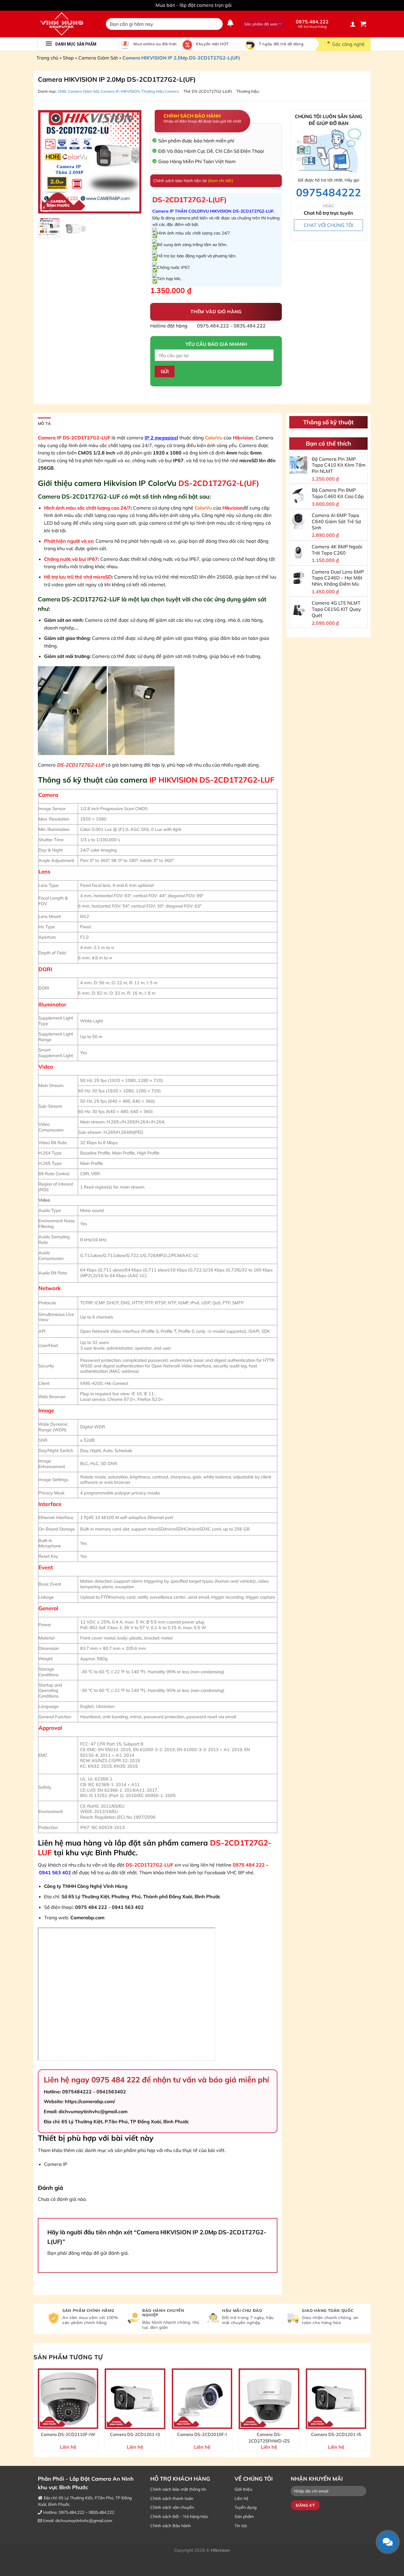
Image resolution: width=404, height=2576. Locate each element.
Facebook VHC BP (225, 1872)
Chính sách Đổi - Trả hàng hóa (179, 2516)
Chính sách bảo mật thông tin (178, 2489)
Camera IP (110, 91)
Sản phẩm (244, 2516)
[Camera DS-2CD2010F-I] (202, 2399)
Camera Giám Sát (98, 58)
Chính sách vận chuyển (172, 2507)
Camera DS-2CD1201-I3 (135, 2434)
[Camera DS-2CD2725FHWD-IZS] (269, 2399)
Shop (68, 58)
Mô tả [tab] (44, 423)
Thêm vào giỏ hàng (216, 311)
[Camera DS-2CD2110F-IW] (68, 2399)
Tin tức (241, 2526)
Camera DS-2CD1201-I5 (336, 2434)
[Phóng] (46, 206)
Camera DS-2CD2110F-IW (68, 2434)
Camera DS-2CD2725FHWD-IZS (269, 2438)
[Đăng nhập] (353, 24)
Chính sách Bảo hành (171, 2526)
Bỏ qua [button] (241, 5)
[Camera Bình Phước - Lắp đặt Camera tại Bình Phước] (67, 24)
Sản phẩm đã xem (261, 24)
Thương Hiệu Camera (160, 91)
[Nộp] (217, 24)
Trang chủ (47, 58)
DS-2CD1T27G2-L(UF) (212, 91)
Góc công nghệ (348, 44)
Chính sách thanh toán (172, 2498)
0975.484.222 (312, 24)
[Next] (132, 162)
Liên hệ (241, 2498)
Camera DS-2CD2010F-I (202, 2434)
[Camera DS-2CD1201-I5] (336, 2399)
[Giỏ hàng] (363, 24)
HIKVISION (130, 91)
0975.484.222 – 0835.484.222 (231, 326)
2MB (62, 91)
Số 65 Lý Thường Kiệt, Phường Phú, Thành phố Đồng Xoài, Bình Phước (141, 1896)
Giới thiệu (243, 2489)
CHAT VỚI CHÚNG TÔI (328, 225)
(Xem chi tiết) (220, 181)
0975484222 (329, 192)
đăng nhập (80, 2253)
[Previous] (47, 162)
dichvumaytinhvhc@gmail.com (84, 2521)
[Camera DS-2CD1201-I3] (135, 2399)
